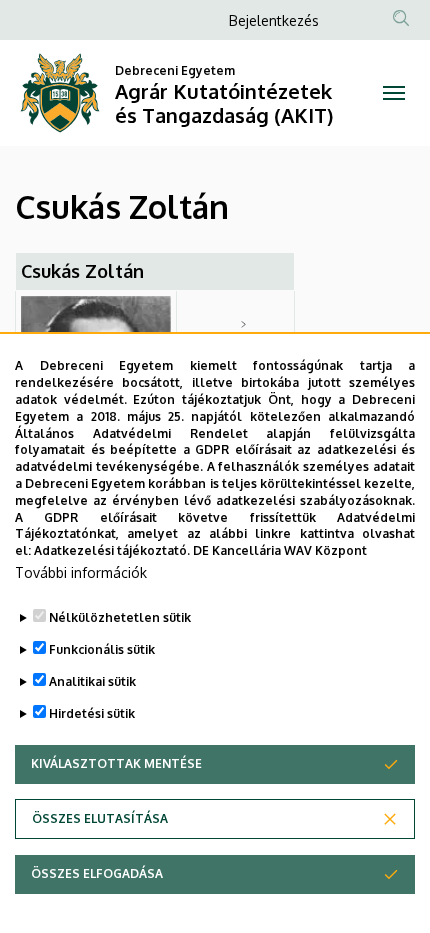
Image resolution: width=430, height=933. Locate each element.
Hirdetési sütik (92, 713)
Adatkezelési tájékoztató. (112, 550)
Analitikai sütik (92, 681)
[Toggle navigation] (394, 93)
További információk (81, 572)
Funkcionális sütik (102, 649)
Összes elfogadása (97, 873)
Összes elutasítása (100, 818)
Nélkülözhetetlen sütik (120, 617)
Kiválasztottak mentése (116, 763)
